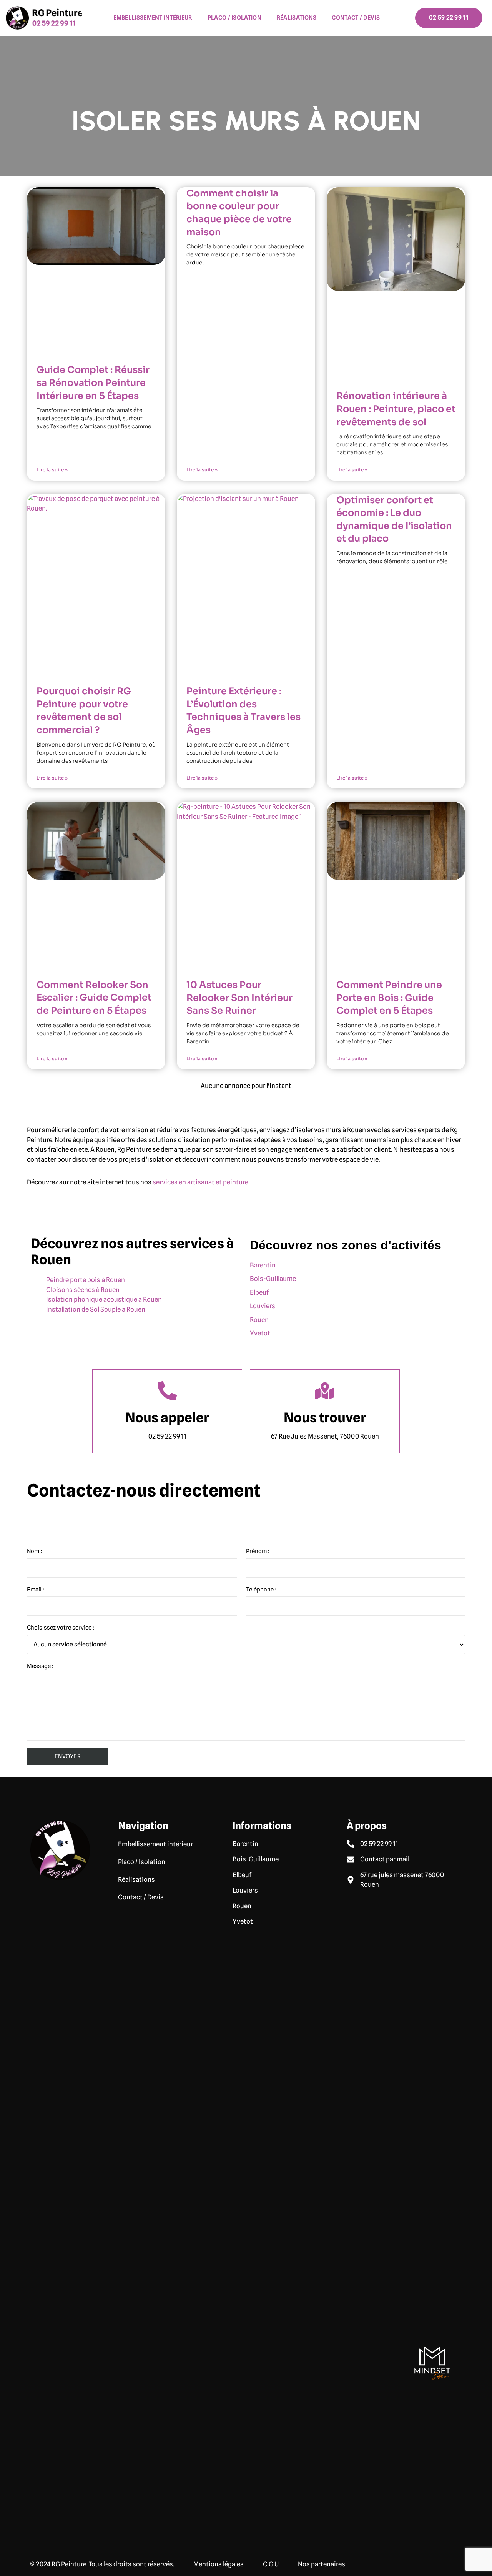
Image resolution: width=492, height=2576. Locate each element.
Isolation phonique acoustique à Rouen (104, 1299)
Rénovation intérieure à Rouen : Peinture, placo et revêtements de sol (396, 409)
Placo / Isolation (234, 18)
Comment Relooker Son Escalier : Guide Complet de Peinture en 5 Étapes (94, 998)
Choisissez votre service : (61, 1628)
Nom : (34, 1551)
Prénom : (258, 1551)
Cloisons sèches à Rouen (83, 1290)
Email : (36, 1590)
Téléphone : (261, 1590)
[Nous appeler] (167, 1391)
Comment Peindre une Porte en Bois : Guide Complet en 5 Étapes (389, 998)
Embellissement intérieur (153, 18)
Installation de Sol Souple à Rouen (96, 1309)
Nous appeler (167, 1417)
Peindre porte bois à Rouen (86, 1280)
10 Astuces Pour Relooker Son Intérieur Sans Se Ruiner (239, 998)
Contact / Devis (356, 18)
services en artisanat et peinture (200, 1182)
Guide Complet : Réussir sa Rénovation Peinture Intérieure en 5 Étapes (93, 383)
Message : (40, 1666)
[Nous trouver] (325, 1391)
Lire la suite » (52, 470)
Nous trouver (325, 1417)
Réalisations (297, 18)
